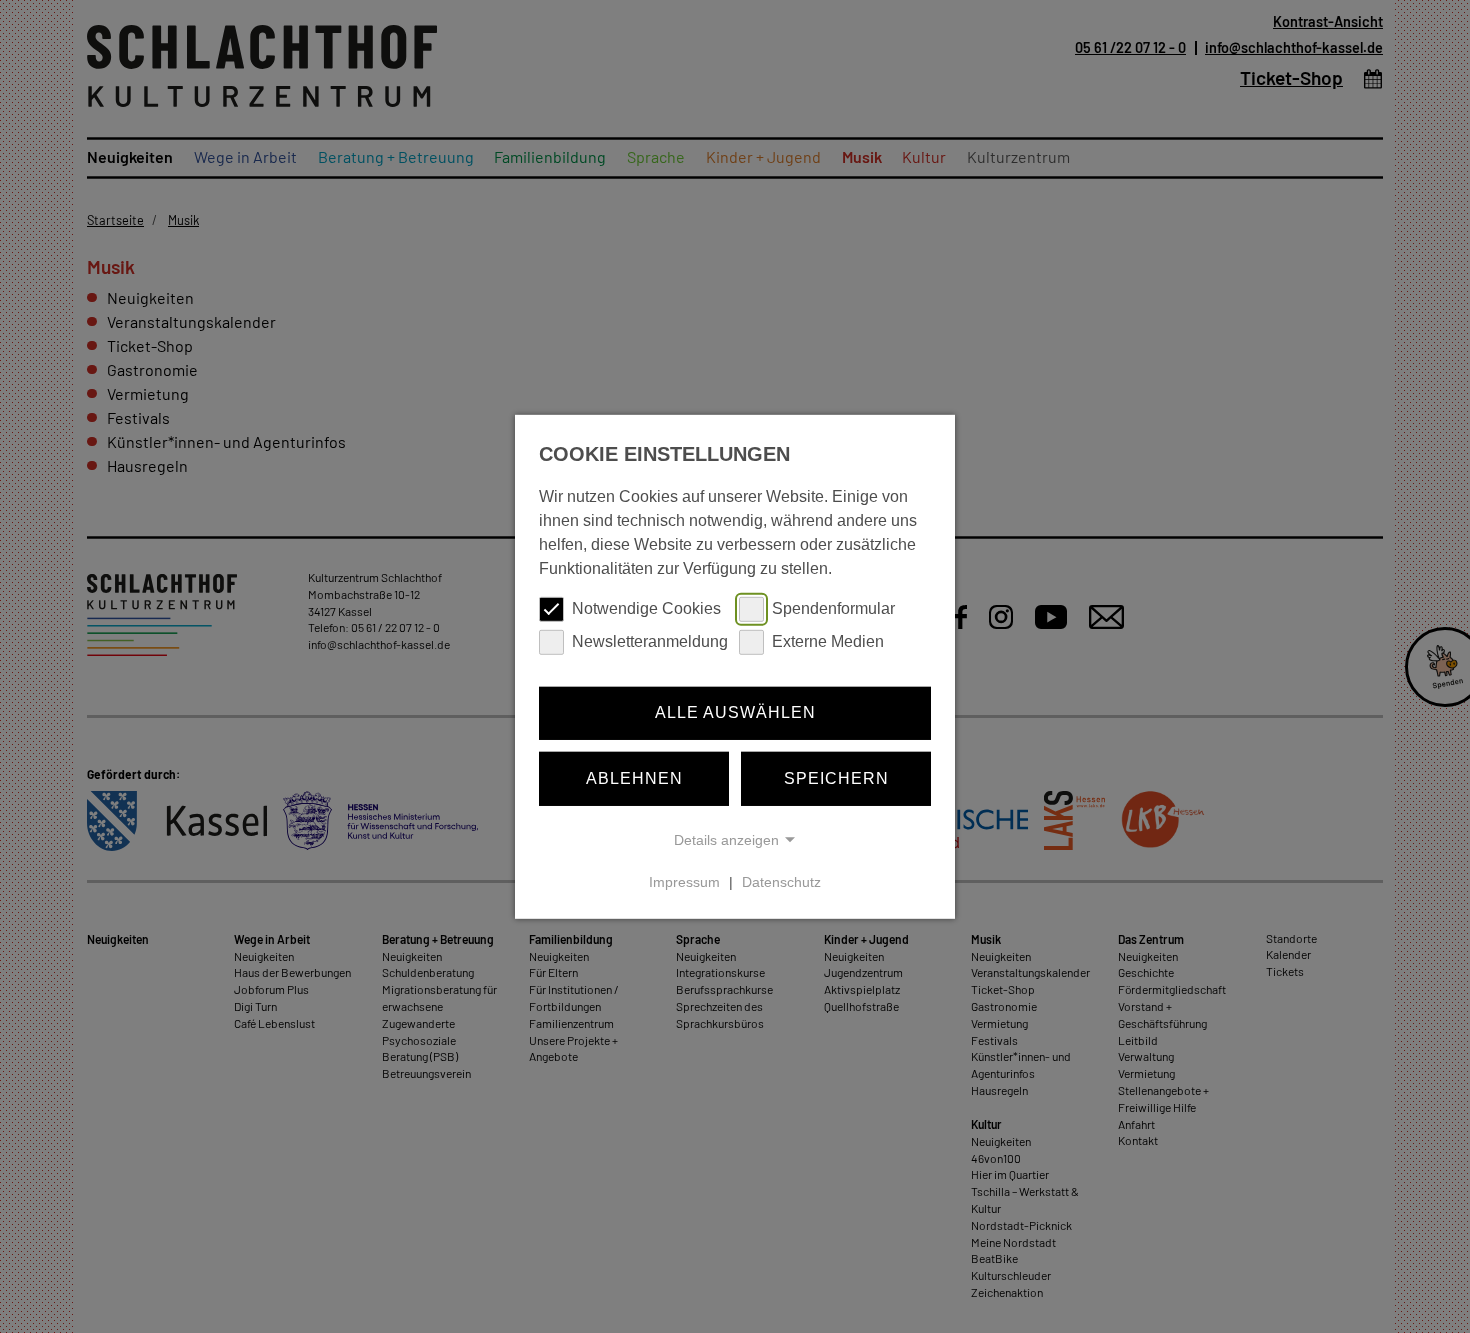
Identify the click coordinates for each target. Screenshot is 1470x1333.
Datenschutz (781, 882)
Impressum (684, 882)
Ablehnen (634, 778)
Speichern (836, 778)
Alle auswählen (735, 712)
